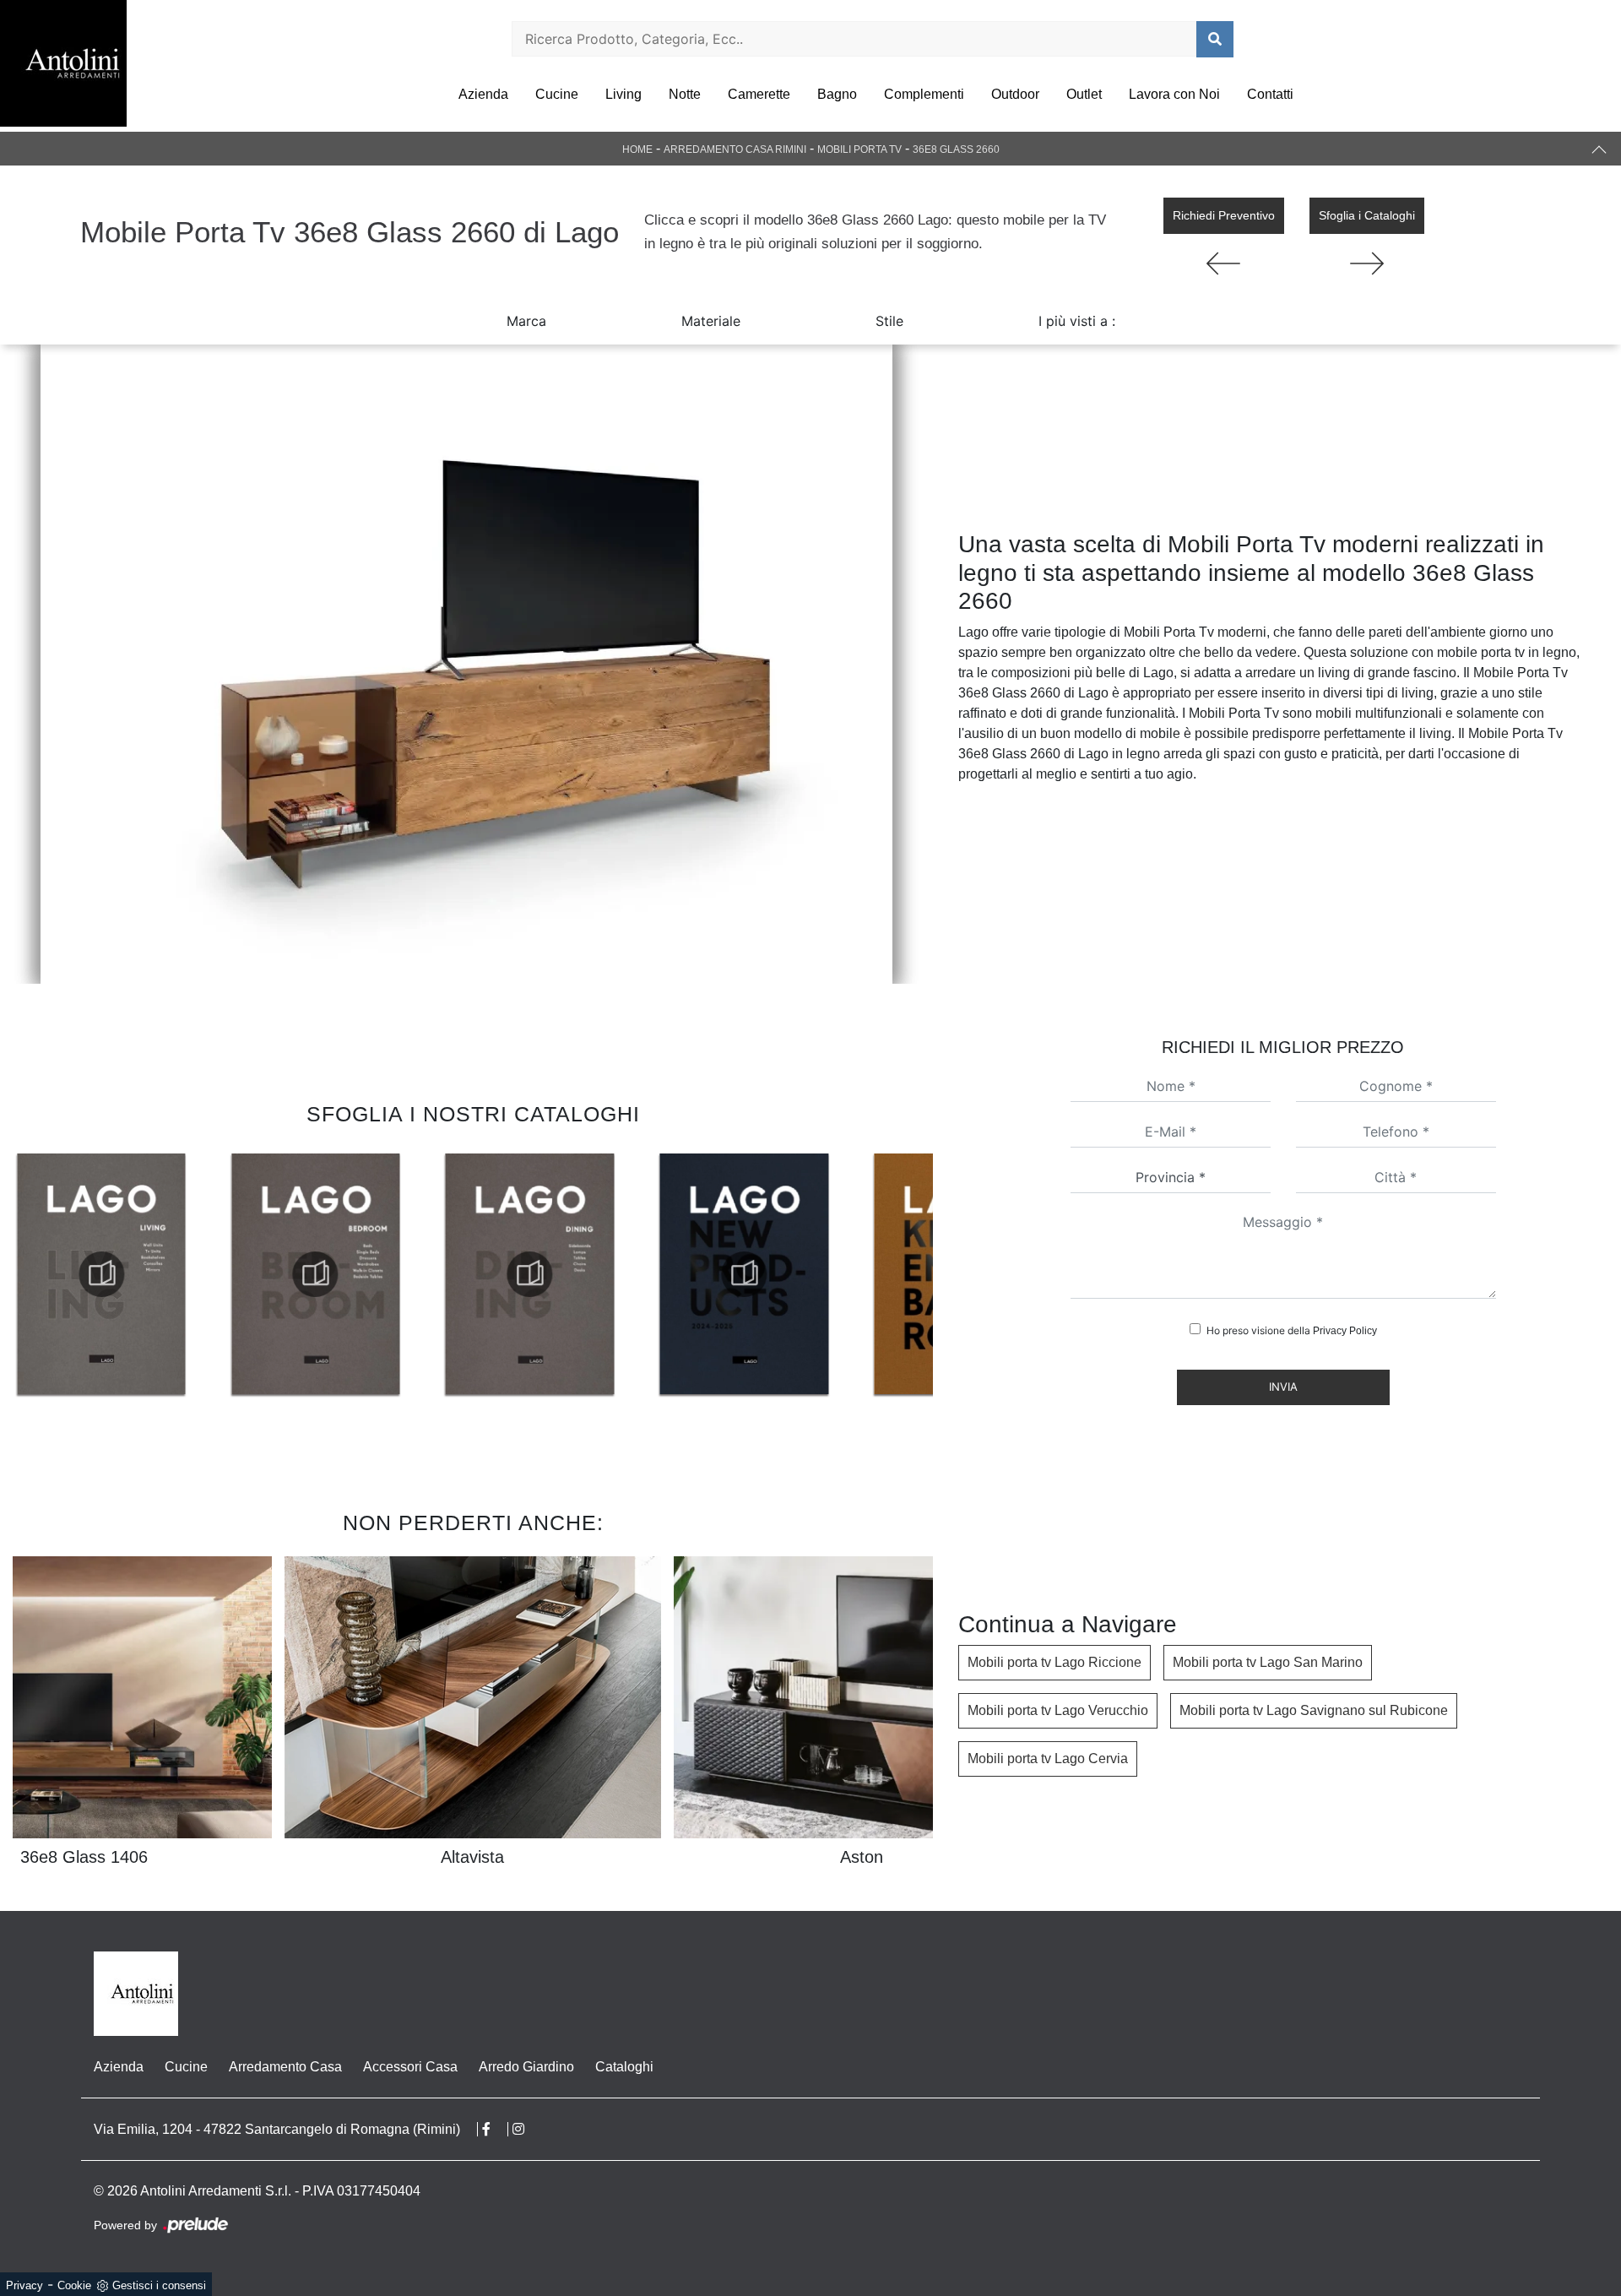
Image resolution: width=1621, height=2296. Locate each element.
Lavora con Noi (1174, 94)
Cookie (74, 2285)
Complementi (924, 94)
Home (637, 149)
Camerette (759, 94)
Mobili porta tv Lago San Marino (1268, 1662)
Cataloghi (624, 2067)
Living (623, 94)
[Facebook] (495, 2129)
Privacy (24, 2285)
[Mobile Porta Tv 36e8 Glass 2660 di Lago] (466, 664)
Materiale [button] (711, 321)
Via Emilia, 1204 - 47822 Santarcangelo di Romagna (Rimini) (277, 2129)
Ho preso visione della (1292, 1330)
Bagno (837, 94)
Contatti (1270, 94)
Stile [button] (889, 321)
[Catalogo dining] (316, 1274)
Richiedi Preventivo (1224, 215)
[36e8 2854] (1367, 263)
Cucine (557, 94)
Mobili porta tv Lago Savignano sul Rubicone (1314, 1710)
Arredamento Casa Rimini (735, 149)
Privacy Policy (1345, 1331)
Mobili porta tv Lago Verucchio (1058, 1710)
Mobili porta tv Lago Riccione (1054, 1662)
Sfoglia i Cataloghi (1367, 215)
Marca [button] (526, 321)
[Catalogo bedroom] (101, 1274)
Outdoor (1015, 94)
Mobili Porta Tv (859, 149)
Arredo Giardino (526, 2067)
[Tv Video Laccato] (1224, 263)
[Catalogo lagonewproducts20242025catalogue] (529, 1274)
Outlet (1084, 94)
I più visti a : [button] (1077, 321)
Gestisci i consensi (159, 2285)
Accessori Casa (410, 2067)
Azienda (483, 94)
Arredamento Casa (285, 2067)
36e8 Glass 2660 (956, 149)
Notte (685, 94)
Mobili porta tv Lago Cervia (1048, 1759)
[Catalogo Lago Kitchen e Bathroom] (744, 1274)
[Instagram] (527, 2129)
